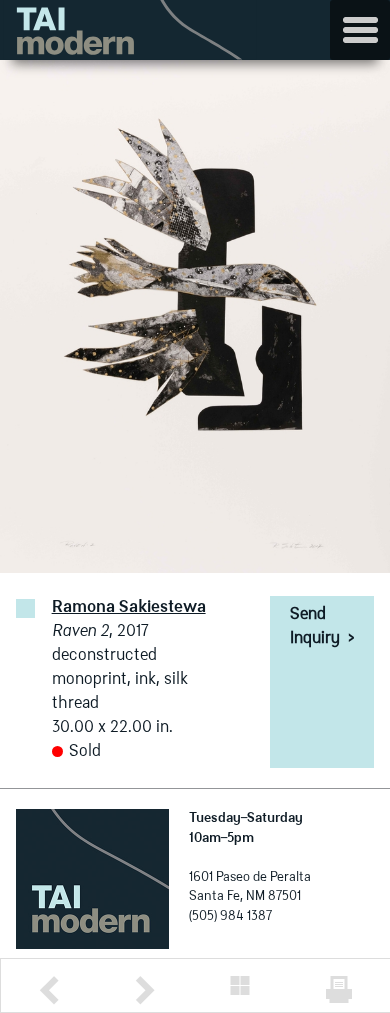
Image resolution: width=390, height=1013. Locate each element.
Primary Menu (360, 30)
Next (145, 990)
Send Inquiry (322, 627)
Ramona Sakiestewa (129, 608)
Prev (49, 990)
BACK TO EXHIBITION (240, 985)
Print (339, 989)
